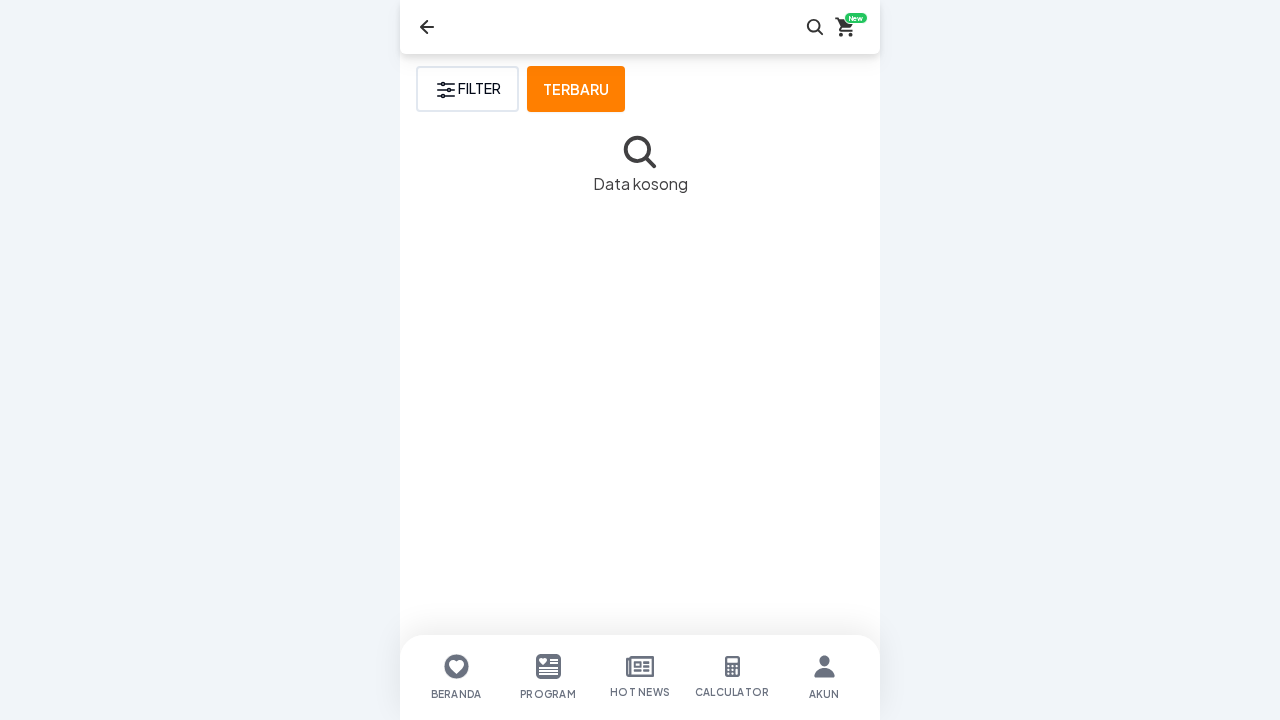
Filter (479, 88)
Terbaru (576, 89)
